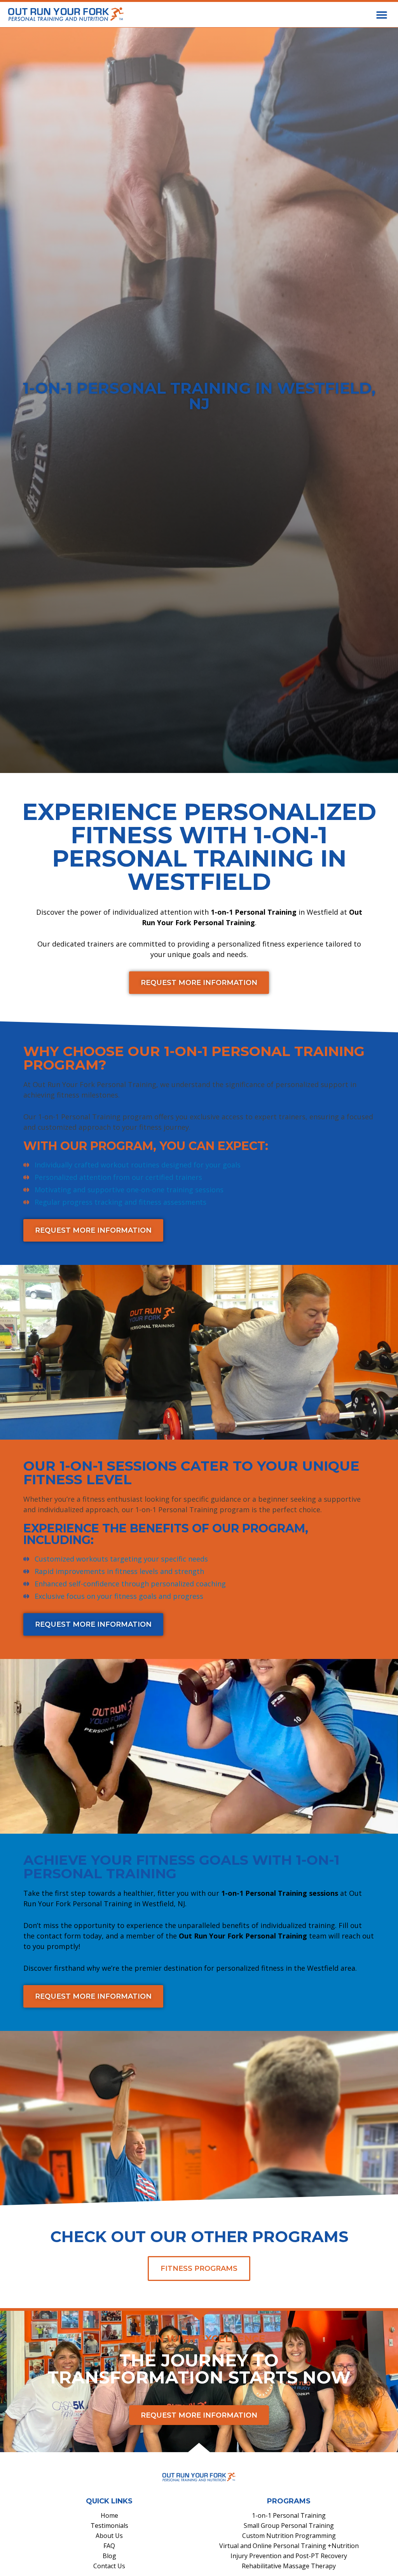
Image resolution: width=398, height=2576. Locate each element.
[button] (381, 15)
